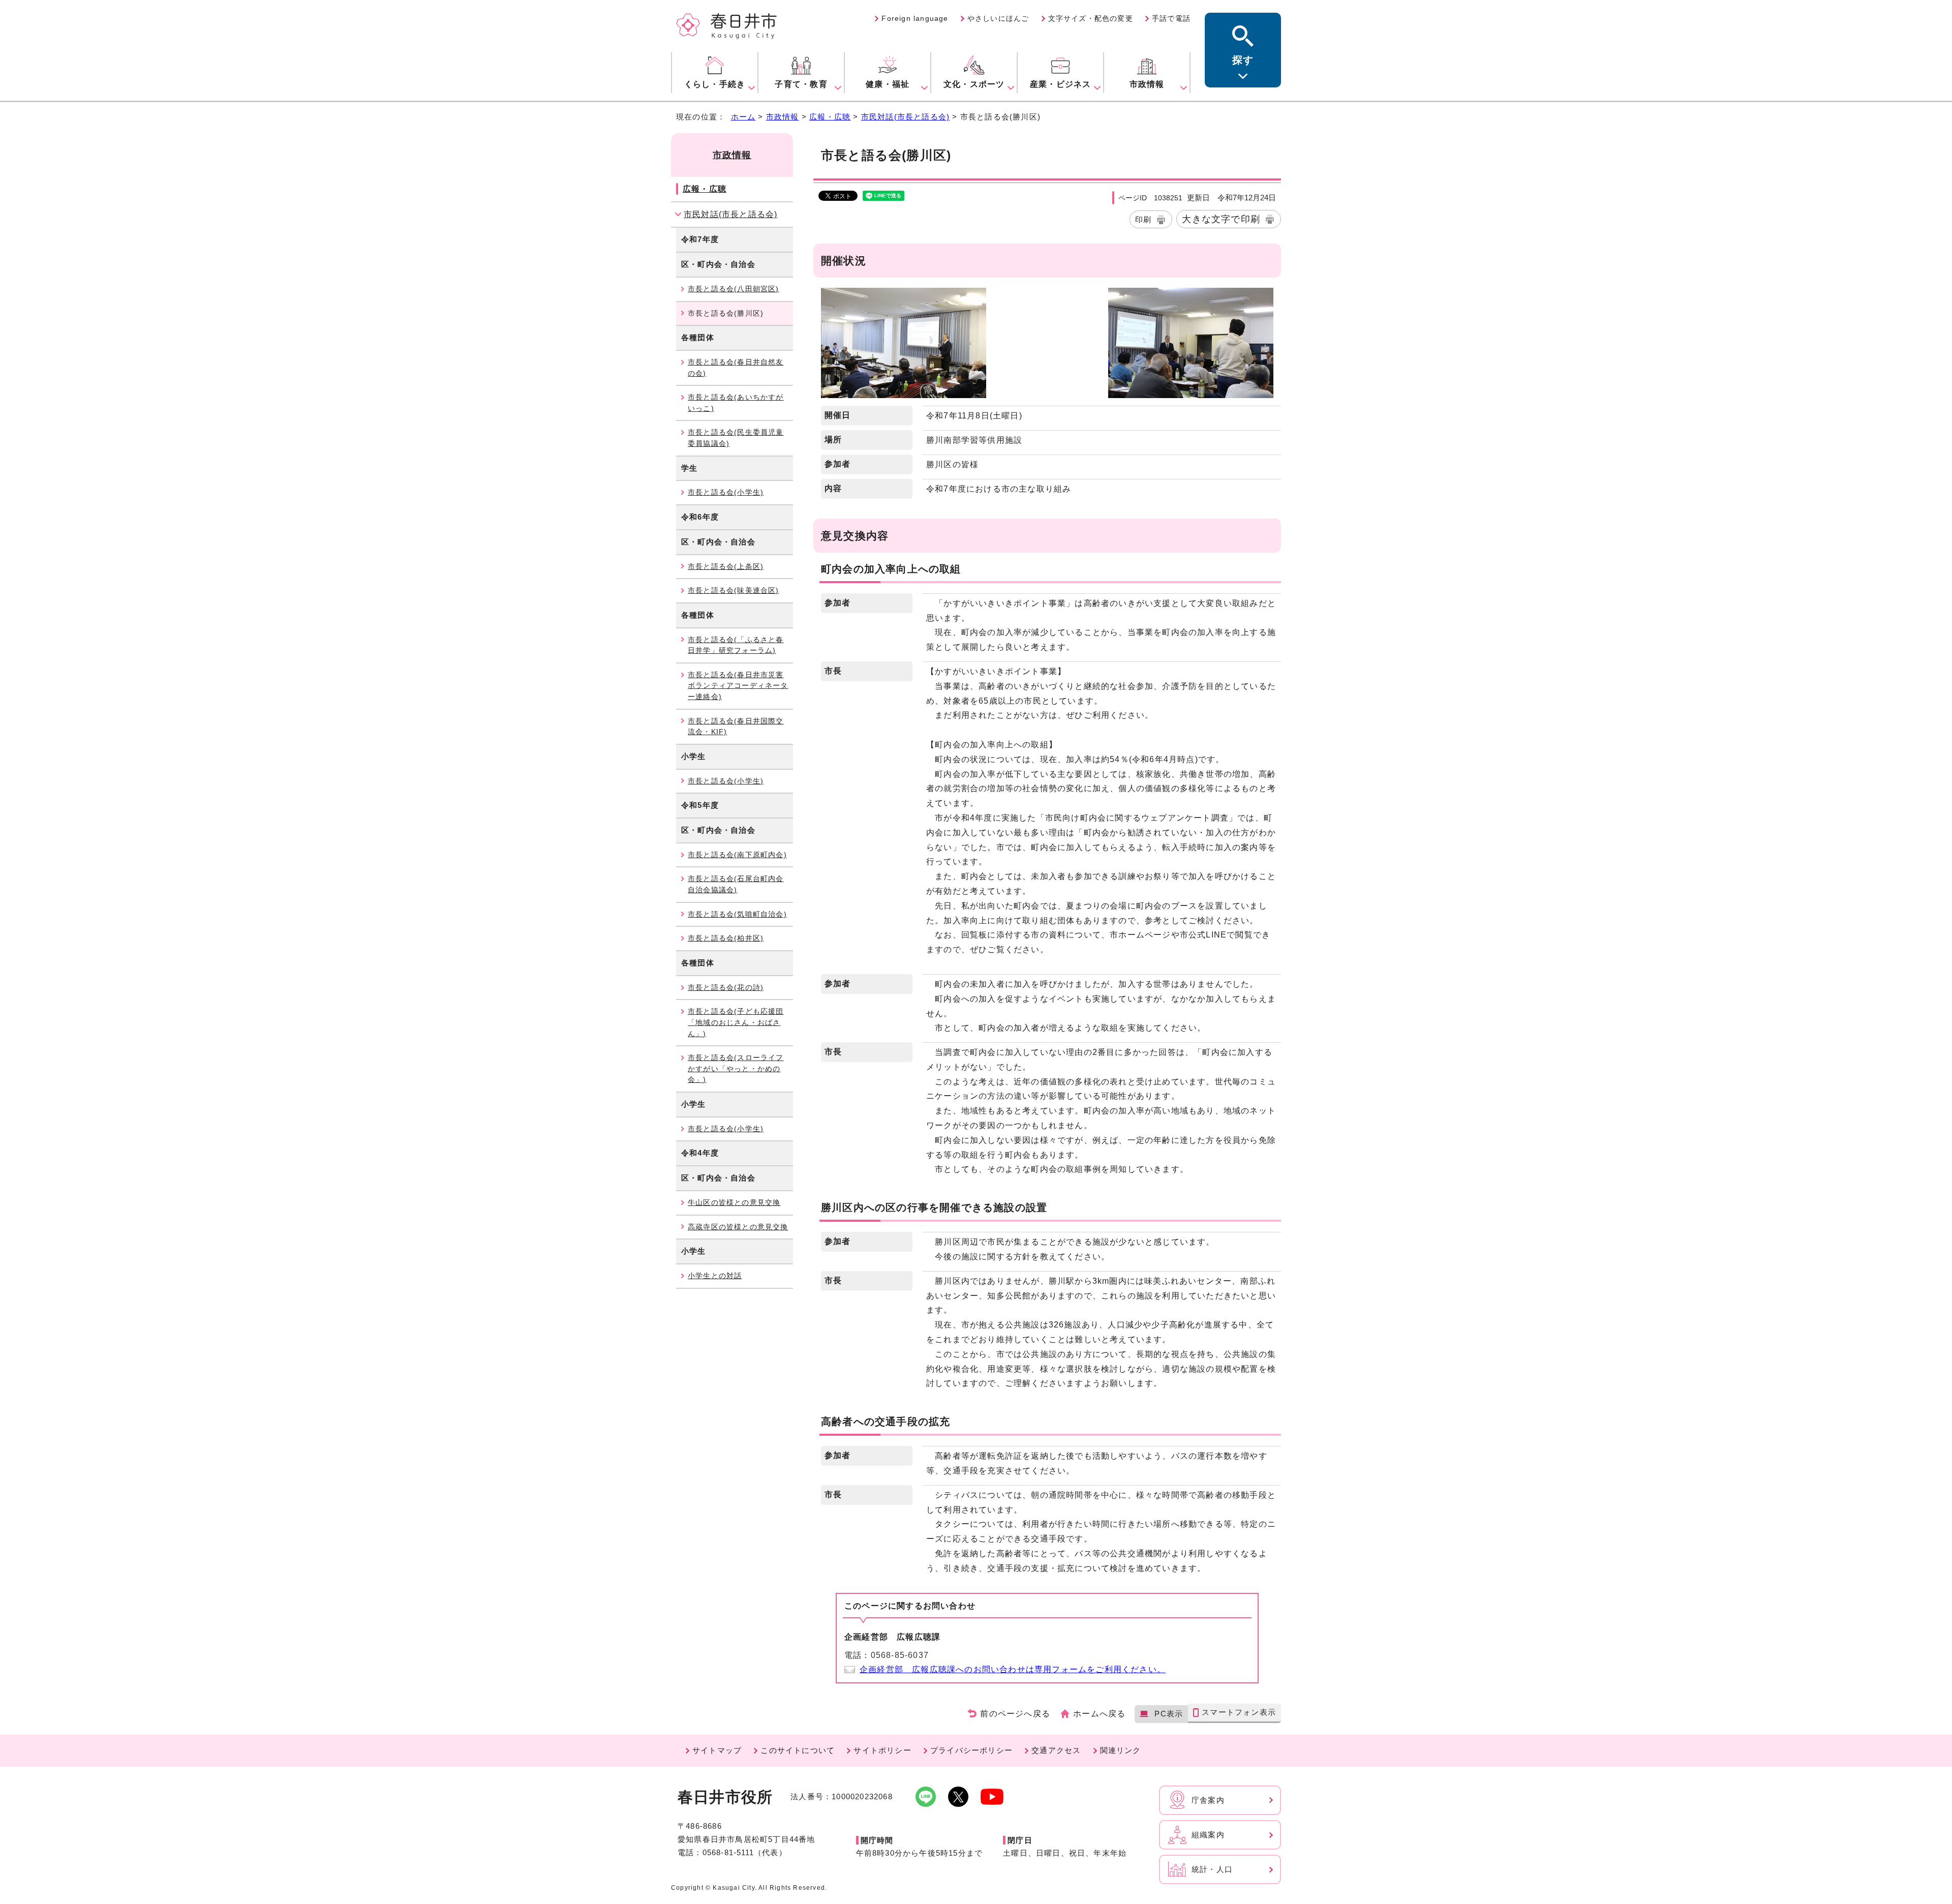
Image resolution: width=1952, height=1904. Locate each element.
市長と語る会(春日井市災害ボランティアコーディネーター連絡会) (738, 686)
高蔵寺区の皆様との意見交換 (738, 1227)
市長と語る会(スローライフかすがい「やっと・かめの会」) (736, 1068)
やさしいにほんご (998, 18)
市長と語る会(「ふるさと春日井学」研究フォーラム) (736, 645)
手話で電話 (1171, 18)
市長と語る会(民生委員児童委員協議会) (736, 438)
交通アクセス (1056, 1750)
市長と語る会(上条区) (726, 566)
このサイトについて (798, 1750)
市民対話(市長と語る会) (905, 117)
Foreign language (915, 18)
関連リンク (1121, 1750)
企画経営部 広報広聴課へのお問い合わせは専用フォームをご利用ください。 (1013, 1669)
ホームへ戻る (1099, 1714)
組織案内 (1208, 1835)
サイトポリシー (882, 1750)
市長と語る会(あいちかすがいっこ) (736, 403)
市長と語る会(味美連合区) (734, 590)
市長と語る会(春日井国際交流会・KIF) (736, 727)
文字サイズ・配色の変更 (1091, 18)
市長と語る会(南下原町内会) (737, 855)
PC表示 (1169, 1714)
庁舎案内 (1208, 1800)
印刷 (1143, 219)
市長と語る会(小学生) (726, 492)
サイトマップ (717, 1750)
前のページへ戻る (1015, 1714)
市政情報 (783, 117)
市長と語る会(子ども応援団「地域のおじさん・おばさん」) (736, 1022)
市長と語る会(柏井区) (726, 938)
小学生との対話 (715, 1276)
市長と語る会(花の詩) (726, 987)
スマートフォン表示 (1239, 1712)
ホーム (743, 117)
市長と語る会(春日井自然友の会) (736, 368)
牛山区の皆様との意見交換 (734, 1202)
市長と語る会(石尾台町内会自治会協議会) (736, 884)
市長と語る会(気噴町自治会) (737, 914)
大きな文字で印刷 (1221, 219)
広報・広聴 (830, 117)
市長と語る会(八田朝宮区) (734, 289)
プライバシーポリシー (971, 1750)
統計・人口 (1212, 1869)
